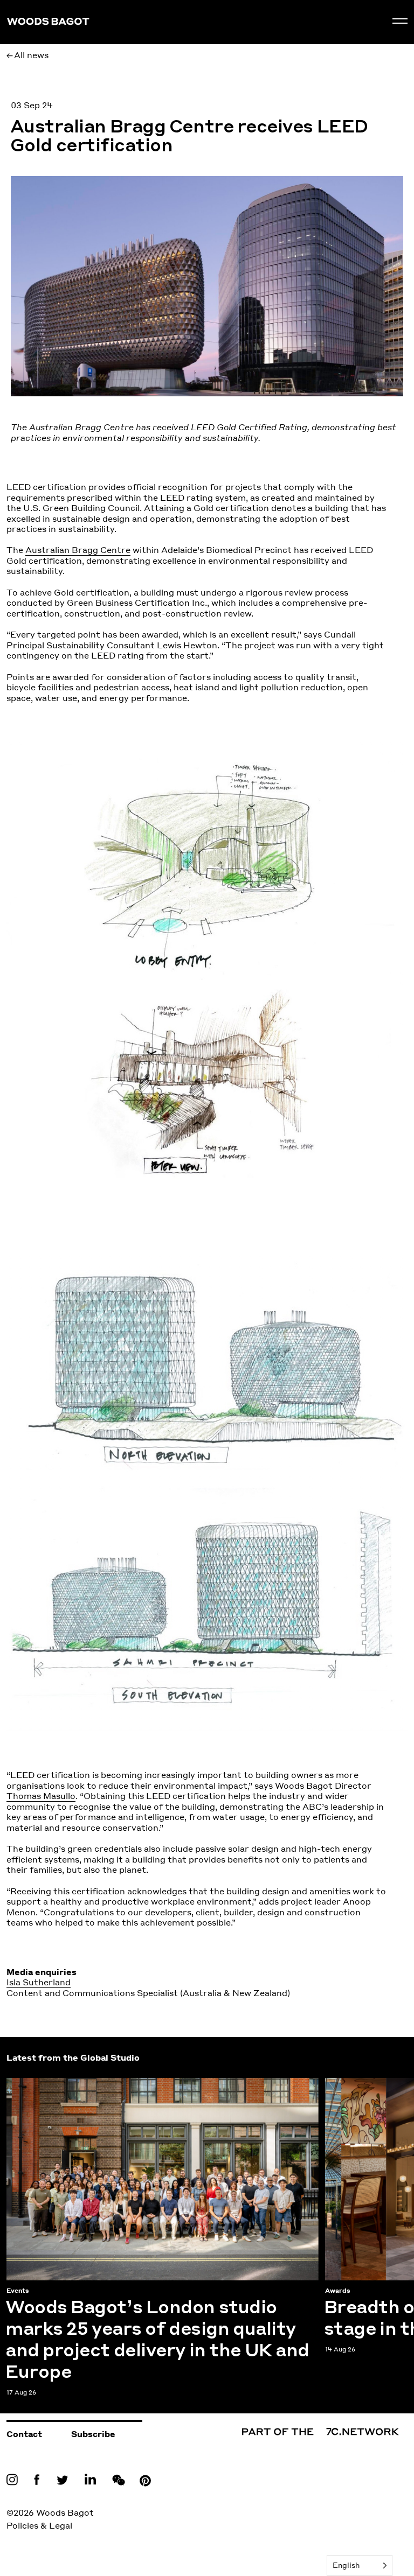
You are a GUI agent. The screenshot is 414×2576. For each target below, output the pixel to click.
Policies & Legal (39, 2525)
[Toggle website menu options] (400, 21)
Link (15, 2479)
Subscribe (93, 2434)
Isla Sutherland (39, 1982)
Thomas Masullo (41, 1796)
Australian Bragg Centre (78, 550)
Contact (24, 2434)
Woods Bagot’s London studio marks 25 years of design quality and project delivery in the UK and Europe (149, 2089)
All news (31, 55)
